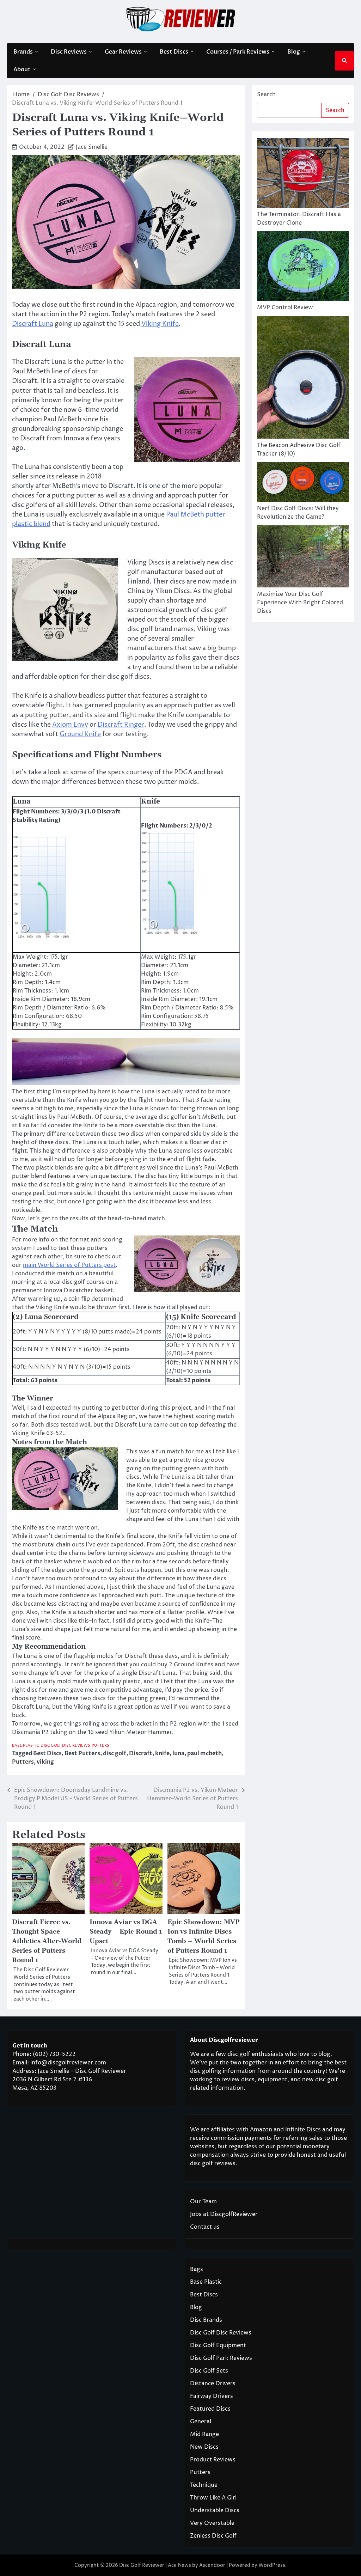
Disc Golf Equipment (218, 2345)
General (201, 2422)
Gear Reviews (123, 52)
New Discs (204, 2447)
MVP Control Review (285, 307)
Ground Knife (80, 734)
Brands (23, 52)
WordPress (272, 2565)
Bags (197, 2269)
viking (45, 1762)
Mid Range (204, 2434)
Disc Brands (206, 2320)
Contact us (205, 2227)
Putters (100, 1745)
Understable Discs (215, 2510)
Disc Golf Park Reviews (221, 2358)
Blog (294, 52)
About (22, 69)
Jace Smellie (92, 147)
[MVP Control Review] (303, 267)
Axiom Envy (70, 725)
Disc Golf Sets (209, 2371)
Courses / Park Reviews (238, 52)
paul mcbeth (204, 1753)
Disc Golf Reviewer (142, 2565)
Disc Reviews (69, 52)
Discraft (141, 1753)
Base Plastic (26, 1745)
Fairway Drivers (212, 2396)
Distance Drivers (213, 2383)
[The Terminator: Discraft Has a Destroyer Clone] (303, 174)
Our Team (203, 2202)
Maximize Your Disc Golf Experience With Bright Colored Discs (300, 603)
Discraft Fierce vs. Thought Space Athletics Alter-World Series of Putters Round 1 (47, 1941)
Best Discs (174, 52)
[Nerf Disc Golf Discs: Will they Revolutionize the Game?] (303, 483)
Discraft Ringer (121, 725)
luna (178, 1753)
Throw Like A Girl (213, 2498)
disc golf (115, 1753)
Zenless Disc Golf (213, 2536)
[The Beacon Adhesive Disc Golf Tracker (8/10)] (303, 379)
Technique (204, 2485)
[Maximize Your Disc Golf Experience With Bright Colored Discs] (303, 558)
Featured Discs (210, 2409)
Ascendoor (212, 2565)
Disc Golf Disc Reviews (65, 1745)
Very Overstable (212, 2523)
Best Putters (82, 1753)
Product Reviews (213, 2460)
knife (162, 1753)
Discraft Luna (33, 324)
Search (266, 94)
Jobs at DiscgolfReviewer (224, 2214)
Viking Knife (160, 324)
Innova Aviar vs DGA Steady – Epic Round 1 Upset (126, 1932)
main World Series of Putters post (69, 1265)
